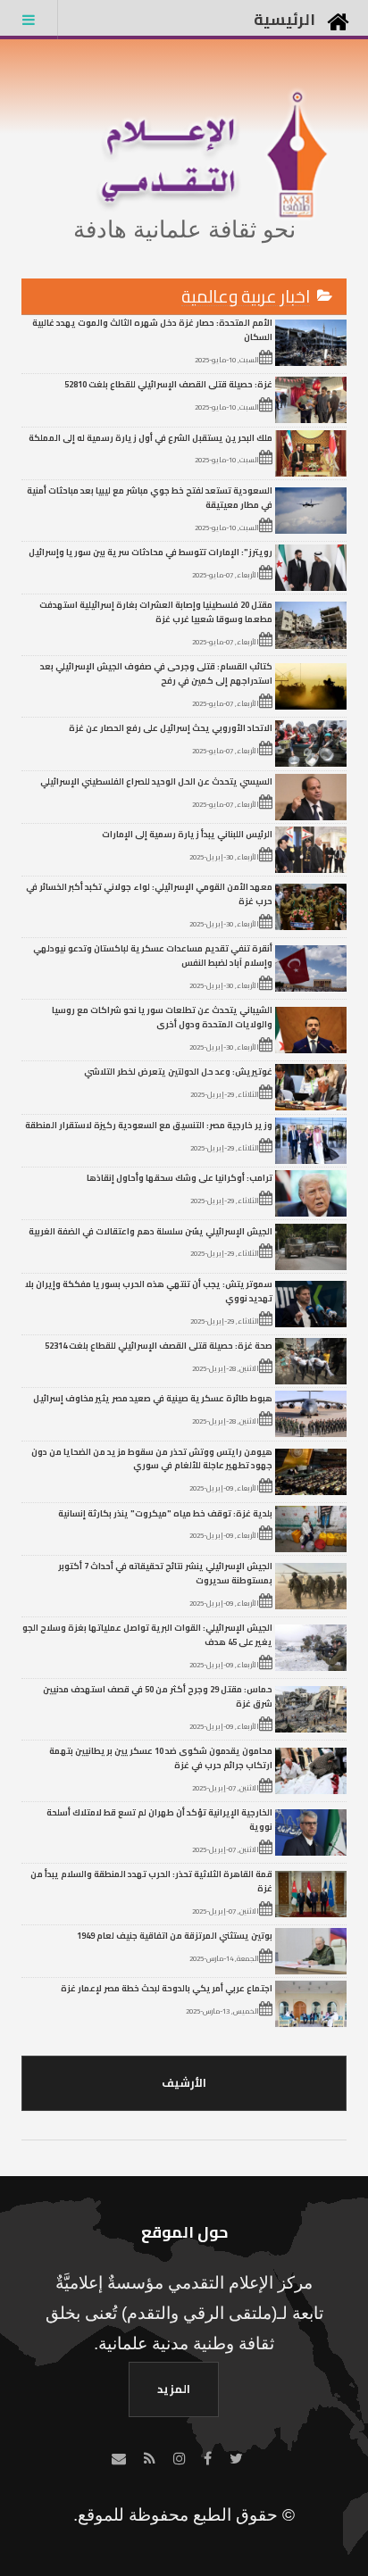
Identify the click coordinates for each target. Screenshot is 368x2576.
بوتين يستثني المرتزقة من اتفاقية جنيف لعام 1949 (175, 1935)
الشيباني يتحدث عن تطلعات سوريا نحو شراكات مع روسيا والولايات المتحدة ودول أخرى (162, 1017)
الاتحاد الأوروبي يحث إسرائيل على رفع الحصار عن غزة (171, 727)
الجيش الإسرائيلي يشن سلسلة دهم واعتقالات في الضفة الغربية (151, 1231)
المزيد (174, 2389)
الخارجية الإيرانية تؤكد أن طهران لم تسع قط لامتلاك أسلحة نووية (159, 1819)
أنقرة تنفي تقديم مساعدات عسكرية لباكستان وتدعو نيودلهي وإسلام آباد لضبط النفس (153, 955)
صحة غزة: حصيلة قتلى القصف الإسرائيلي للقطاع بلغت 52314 (159, 1345)
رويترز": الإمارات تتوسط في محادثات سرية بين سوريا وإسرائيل (151, 552)
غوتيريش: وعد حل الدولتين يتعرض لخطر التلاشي (178, 1071)
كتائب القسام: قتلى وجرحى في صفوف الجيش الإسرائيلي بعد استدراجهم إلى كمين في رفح (156, 673)
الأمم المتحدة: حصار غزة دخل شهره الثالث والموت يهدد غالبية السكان (152, 329)
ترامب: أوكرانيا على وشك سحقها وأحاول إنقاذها (180, 1177)
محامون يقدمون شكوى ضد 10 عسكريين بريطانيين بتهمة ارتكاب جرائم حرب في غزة (161, 1757)
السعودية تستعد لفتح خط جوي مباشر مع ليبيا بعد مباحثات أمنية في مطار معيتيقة (150, 497)
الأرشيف (184, 2082)
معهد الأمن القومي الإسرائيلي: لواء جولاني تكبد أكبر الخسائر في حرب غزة (149, 893)
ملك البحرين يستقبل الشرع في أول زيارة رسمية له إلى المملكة (151, 437)
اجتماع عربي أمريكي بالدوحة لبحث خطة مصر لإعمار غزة (167, 1988)
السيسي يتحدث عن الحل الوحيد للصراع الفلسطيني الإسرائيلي (156, 781)
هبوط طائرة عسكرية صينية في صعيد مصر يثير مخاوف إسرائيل (153, 1398)
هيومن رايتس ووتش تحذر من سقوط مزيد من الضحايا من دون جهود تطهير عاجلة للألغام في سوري (152, 1458)
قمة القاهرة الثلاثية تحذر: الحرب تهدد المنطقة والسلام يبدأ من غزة (151, 1881)
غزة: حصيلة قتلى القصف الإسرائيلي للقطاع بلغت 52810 (168, 384)
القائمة (29, 20)
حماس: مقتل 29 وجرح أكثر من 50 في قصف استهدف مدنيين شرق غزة (158, 1696)
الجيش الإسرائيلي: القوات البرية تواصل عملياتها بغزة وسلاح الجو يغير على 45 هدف (147, 1634)
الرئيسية (284, 19)
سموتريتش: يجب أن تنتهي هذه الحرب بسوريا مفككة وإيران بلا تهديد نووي (149, 1291)
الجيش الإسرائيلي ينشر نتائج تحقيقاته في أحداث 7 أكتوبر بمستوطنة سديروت (165, 1573)
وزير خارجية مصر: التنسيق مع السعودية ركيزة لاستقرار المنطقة (149, 1125)
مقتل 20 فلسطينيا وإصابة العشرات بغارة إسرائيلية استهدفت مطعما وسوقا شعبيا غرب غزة (156, 611)
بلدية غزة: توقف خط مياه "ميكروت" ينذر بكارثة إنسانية (165, 1513)
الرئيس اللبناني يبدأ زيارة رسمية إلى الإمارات (187, 834)
